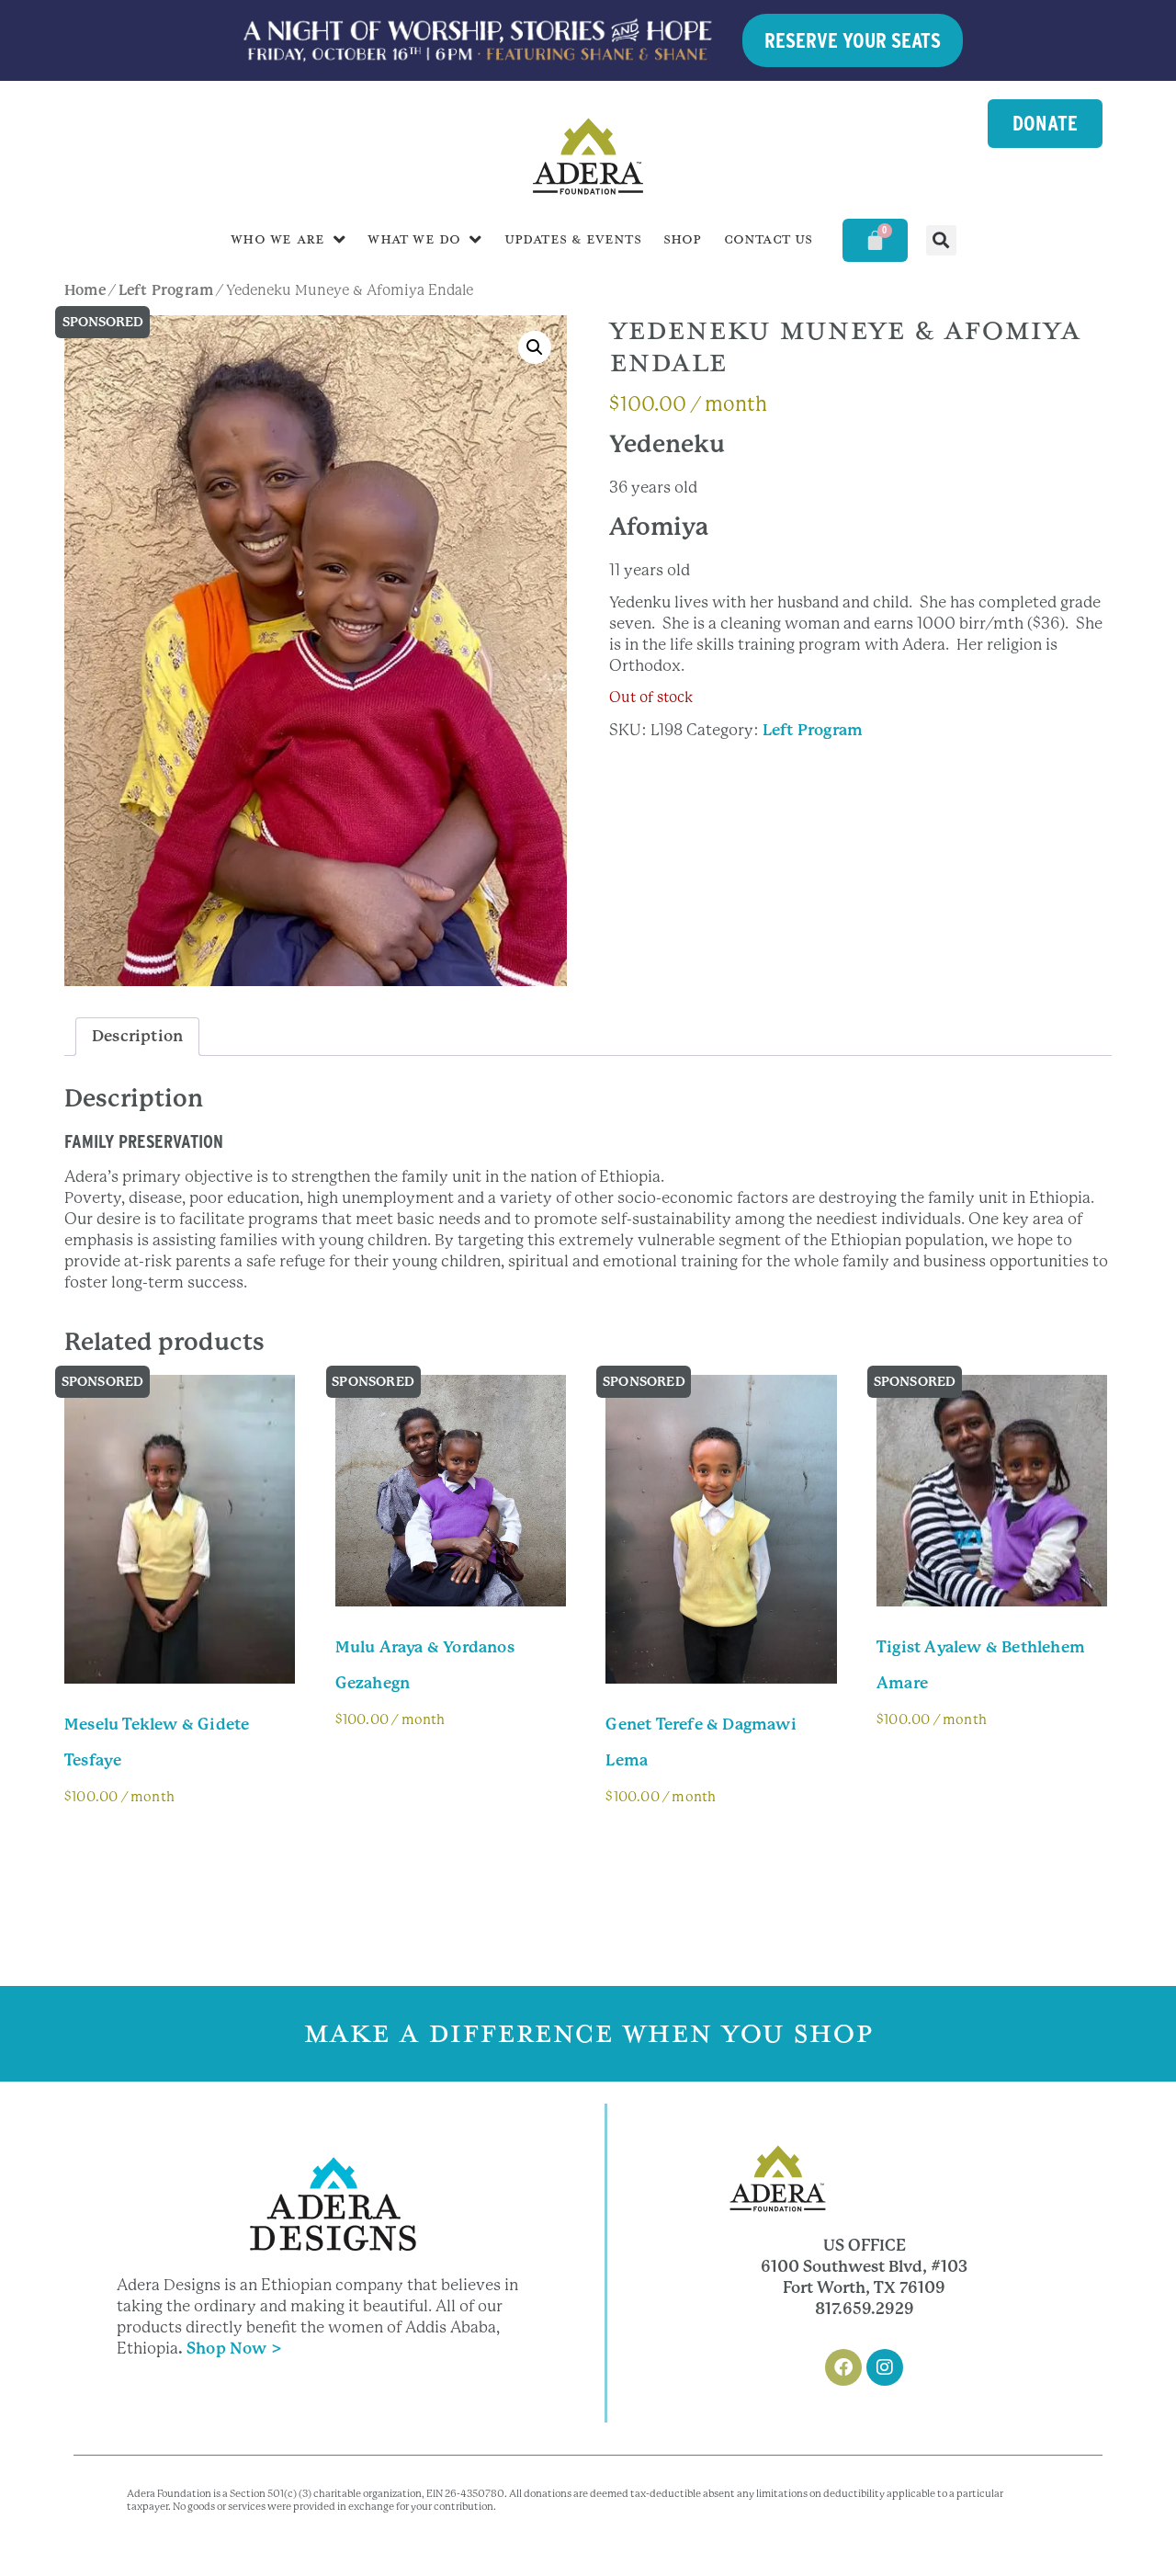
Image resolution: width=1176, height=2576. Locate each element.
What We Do (414, 239)
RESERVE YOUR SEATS (853, 40)
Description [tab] (137, 1036)
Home (85, 290)
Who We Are (277, 239)
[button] (941, 240)
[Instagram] (885, 2367)
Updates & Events (573, 239)
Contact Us (769, 239)
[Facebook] (843, 2367)
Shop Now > (234, 2348)
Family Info (124, 1847)
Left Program (166, 290)
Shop (683, 239)
